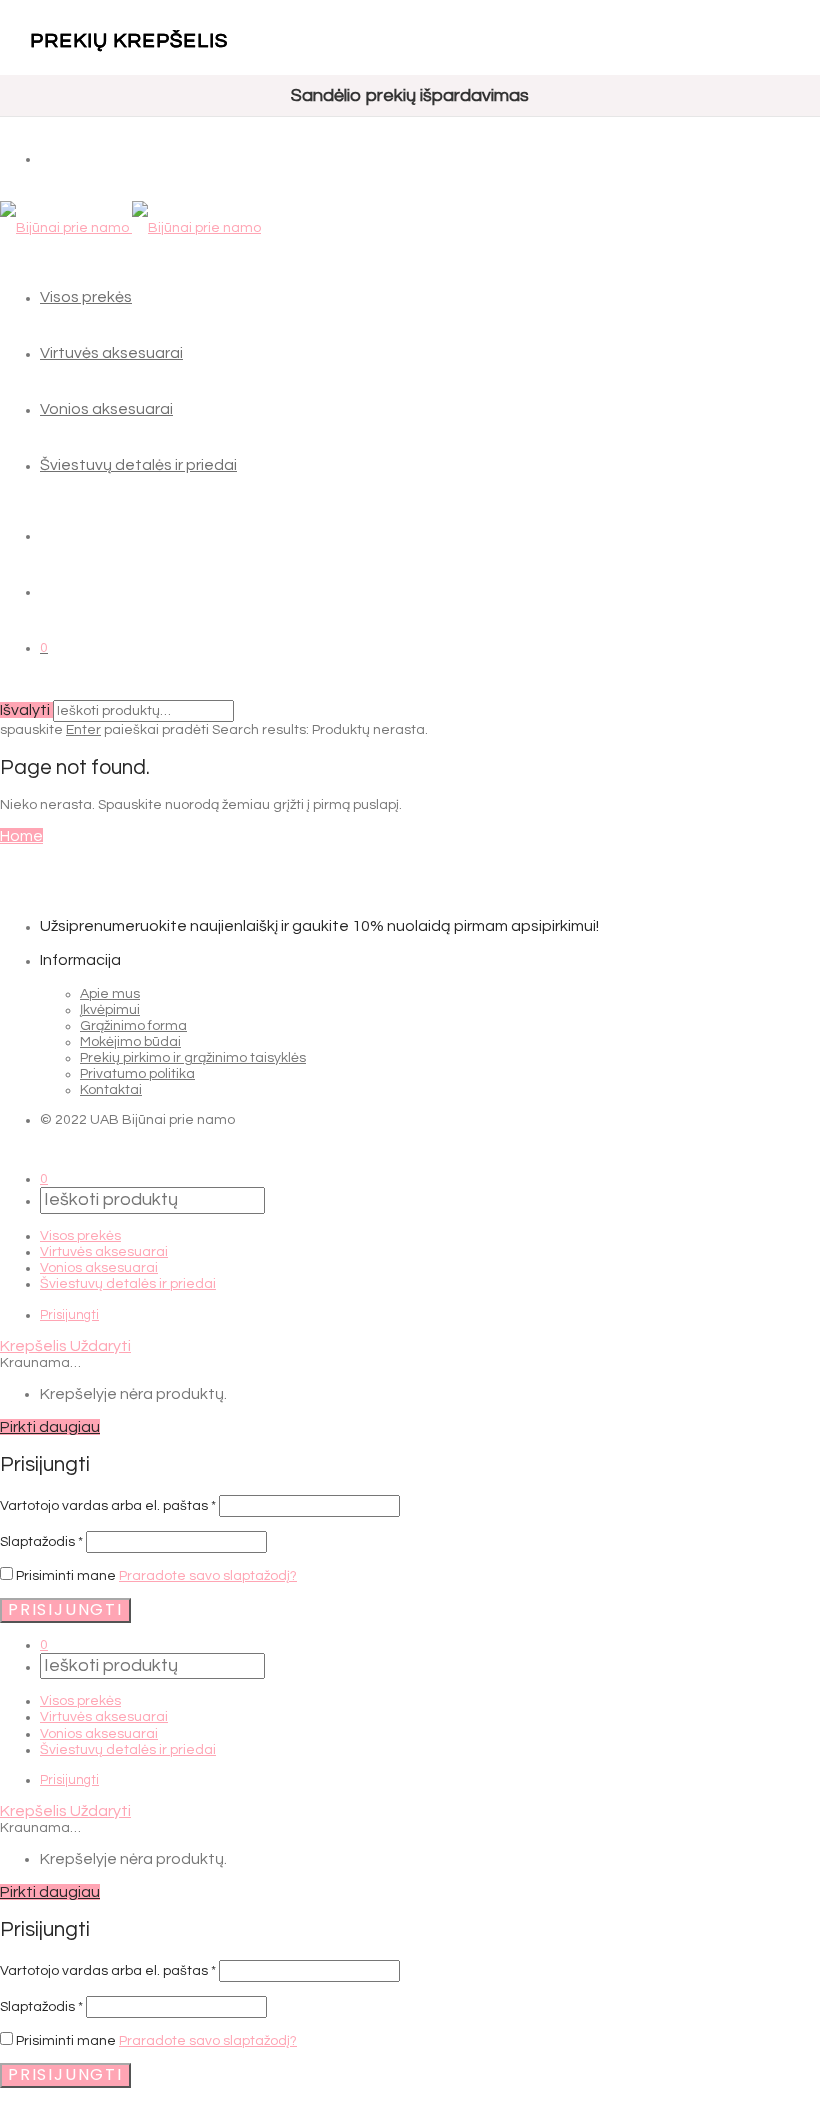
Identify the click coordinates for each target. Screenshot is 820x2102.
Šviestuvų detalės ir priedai (138, 465)
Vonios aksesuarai (106, 409)
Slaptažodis (41, 1542)
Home (21, 836)
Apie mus (110, 994)
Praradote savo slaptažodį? (208, 1576)
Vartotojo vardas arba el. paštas (108, 1506)
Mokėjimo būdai (130, 1042)
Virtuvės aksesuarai (111, 353)
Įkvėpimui (110, 1010)
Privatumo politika (137, 1074)
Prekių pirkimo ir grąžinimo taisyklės (193, 1058)
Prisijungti (69, 1315)
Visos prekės (86, 297)
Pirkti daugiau (50, 1427)
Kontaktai (111, 1090)
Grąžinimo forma (133, 1026)
